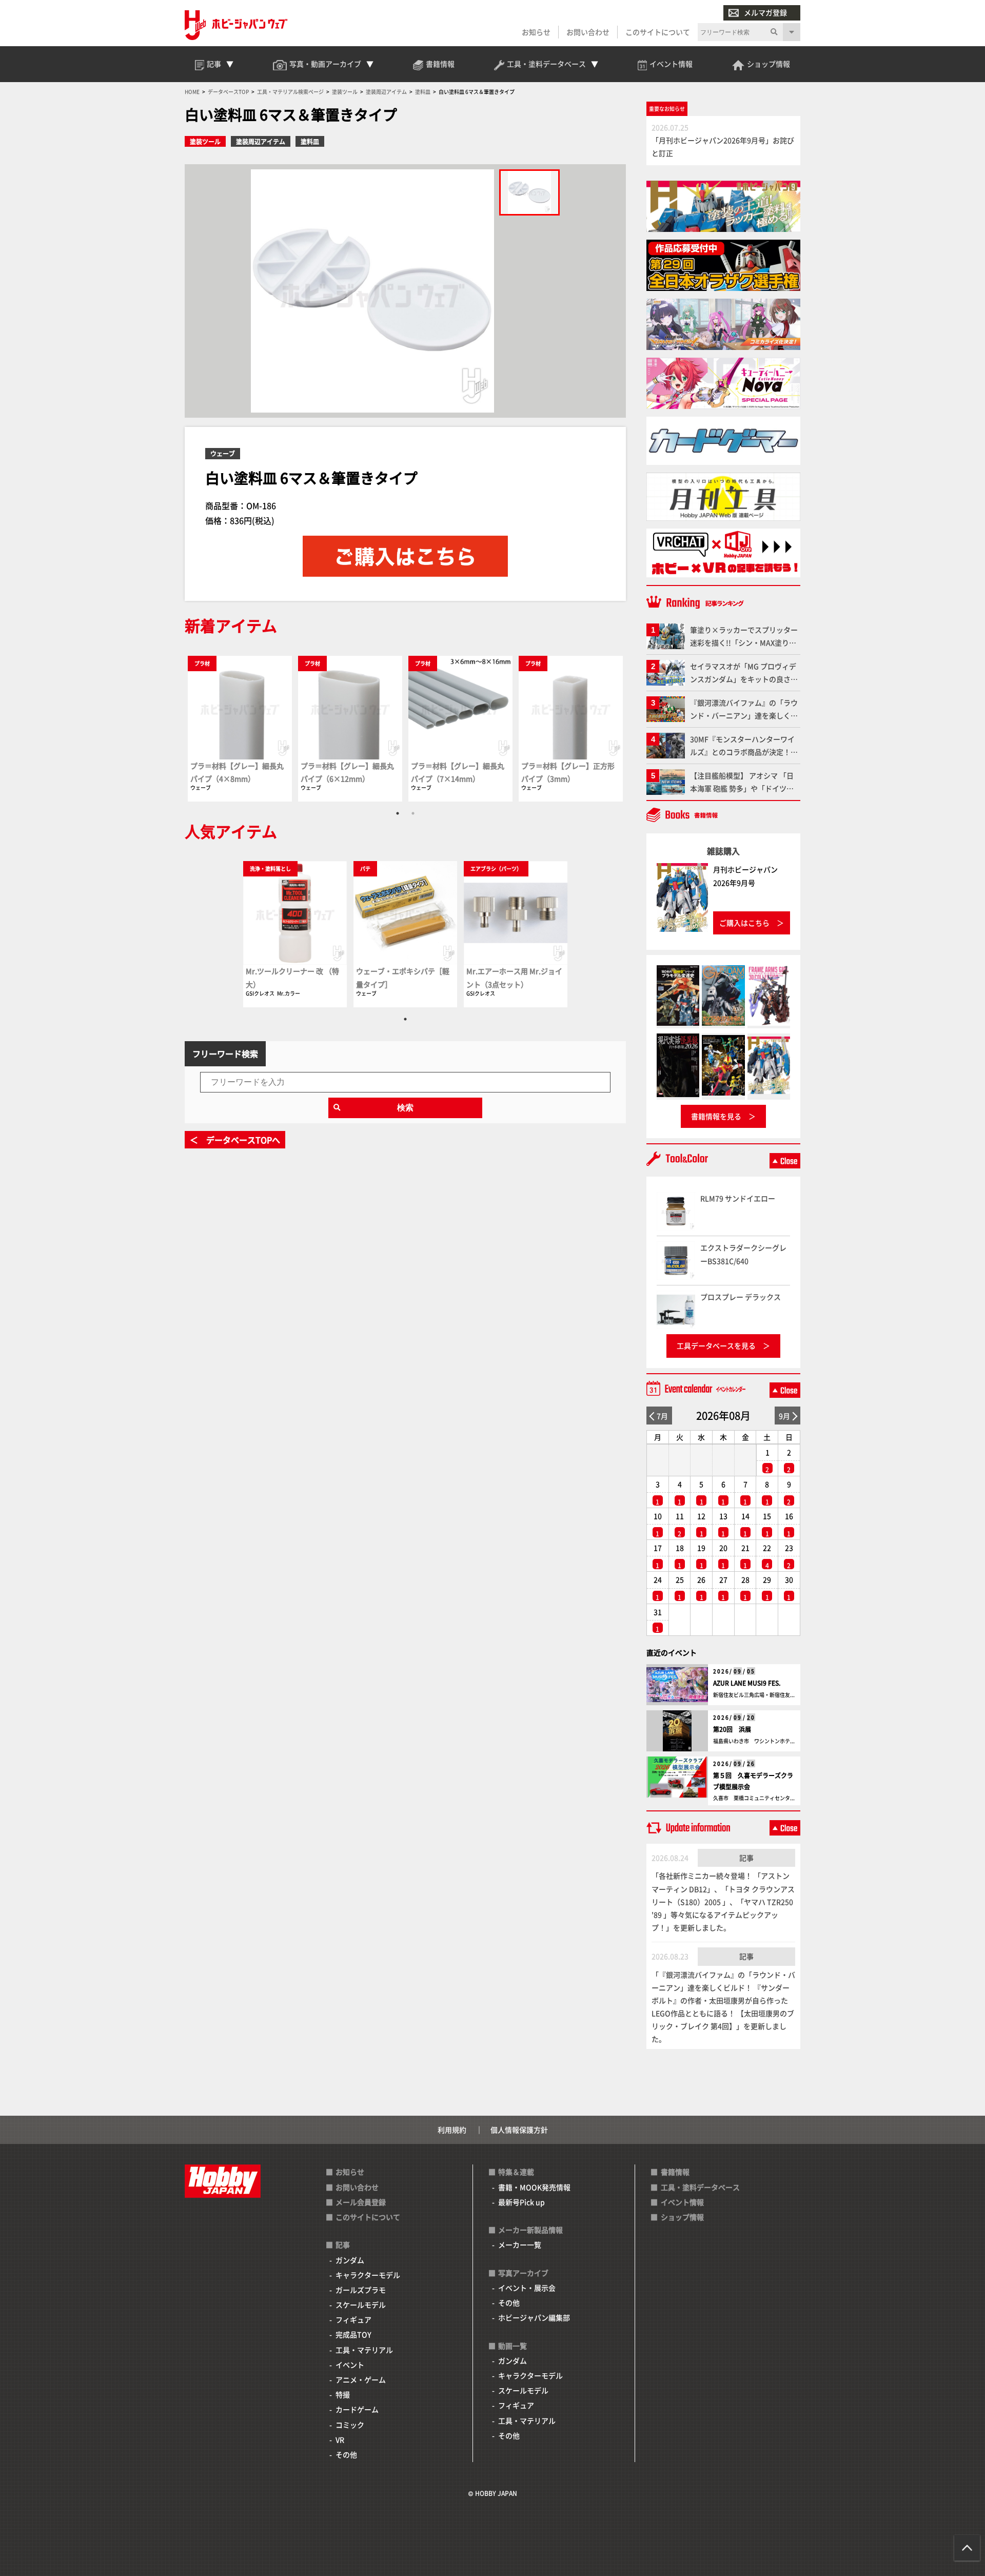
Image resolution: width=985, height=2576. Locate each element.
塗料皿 (310, 141)
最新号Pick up (521, 2202)
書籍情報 (675, 2172)
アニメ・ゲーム (361, 2379)
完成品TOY (353, 2334)
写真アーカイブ (523, 2273)
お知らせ (536, 32)
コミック (350, 2425)
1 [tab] (398, 813)
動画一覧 (513, 2346)
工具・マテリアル (364, 2350)
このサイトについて (658, 32)
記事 (746, 1858)
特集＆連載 (516, 2172)
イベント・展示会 (527, 2288)
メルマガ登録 (765, 12)
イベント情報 (682, 2202)
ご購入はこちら (744, 923)
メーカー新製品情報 (530, 2230)
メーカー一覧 (520, 2245)
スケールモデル (361, 2305)
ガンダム (350, 2260)
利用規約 (452, 2130)
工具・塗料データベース (700, 2187)
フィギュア (353, 2319)
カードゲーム (357, 2409)
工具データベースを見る (716, 1345)
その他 (346, 2454)
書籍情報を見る (716, 1116)
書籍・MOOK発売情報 (534, 2187)
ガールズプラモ (361, 2290)
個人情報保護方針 (519, 2130)
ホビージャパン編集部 (534, 2317)
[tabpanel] (240, 728)
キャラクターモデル (368, 2275)
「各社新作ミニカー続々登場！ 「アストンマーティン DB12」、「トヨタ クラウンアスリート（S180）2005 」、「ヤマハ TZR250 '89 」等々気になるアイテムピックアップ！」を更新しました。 (723, 1901)
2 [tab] (413, 813)
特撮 (343, 2394)
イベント (350, 2365)
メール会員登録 (361, 2202)
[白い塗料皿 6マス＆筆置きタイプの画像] (529, 192)
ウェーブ (223, 453)
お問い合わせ (588, 32)
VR (340, 2440)
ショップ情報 (682, 2217)
